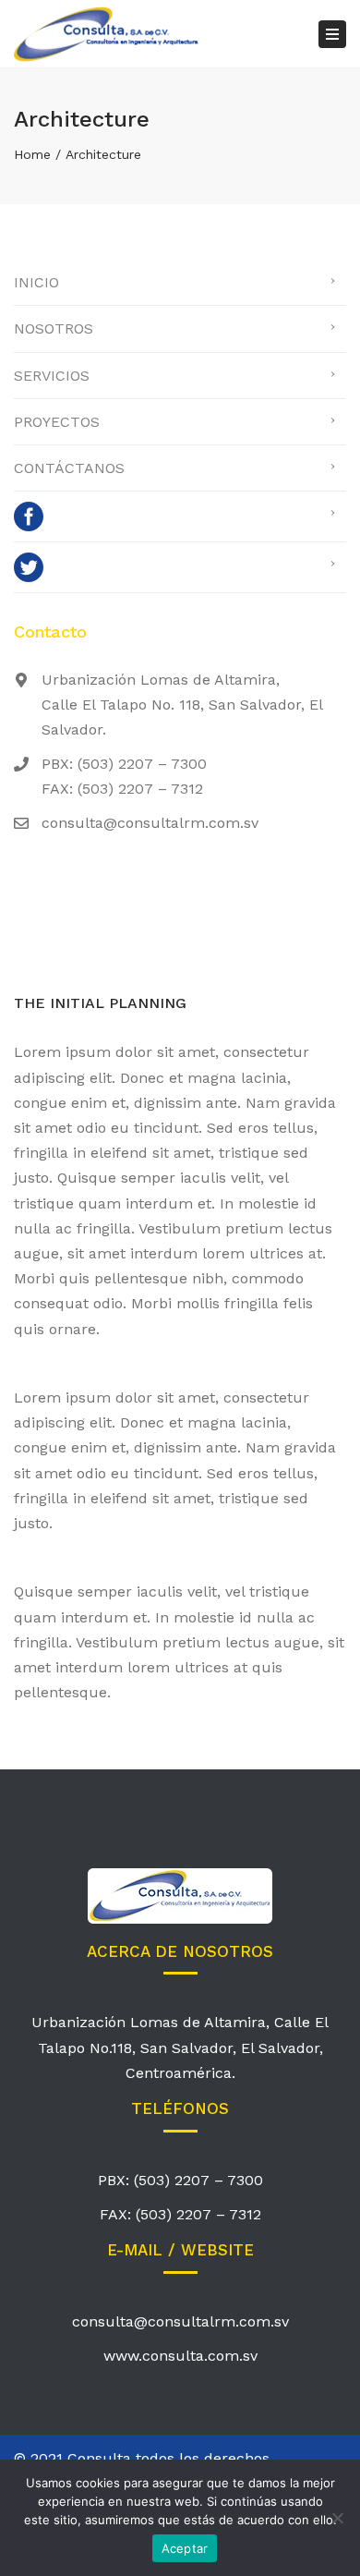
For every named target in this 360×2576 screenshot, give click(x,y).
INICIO (36, 282)
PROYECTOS (57, 422)
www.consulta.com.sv (180, 2356)
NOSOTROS (54, 328)
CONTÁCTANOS (69, 468)
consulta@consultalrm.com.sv (180, 2321)
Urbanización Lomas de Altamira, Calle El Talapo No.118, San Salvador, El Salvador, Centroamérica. (180, 2047)
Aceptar (185, 2548)
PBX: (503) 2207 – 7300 (180, 2180)
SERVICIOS (52, 376)
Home (32, 154)
